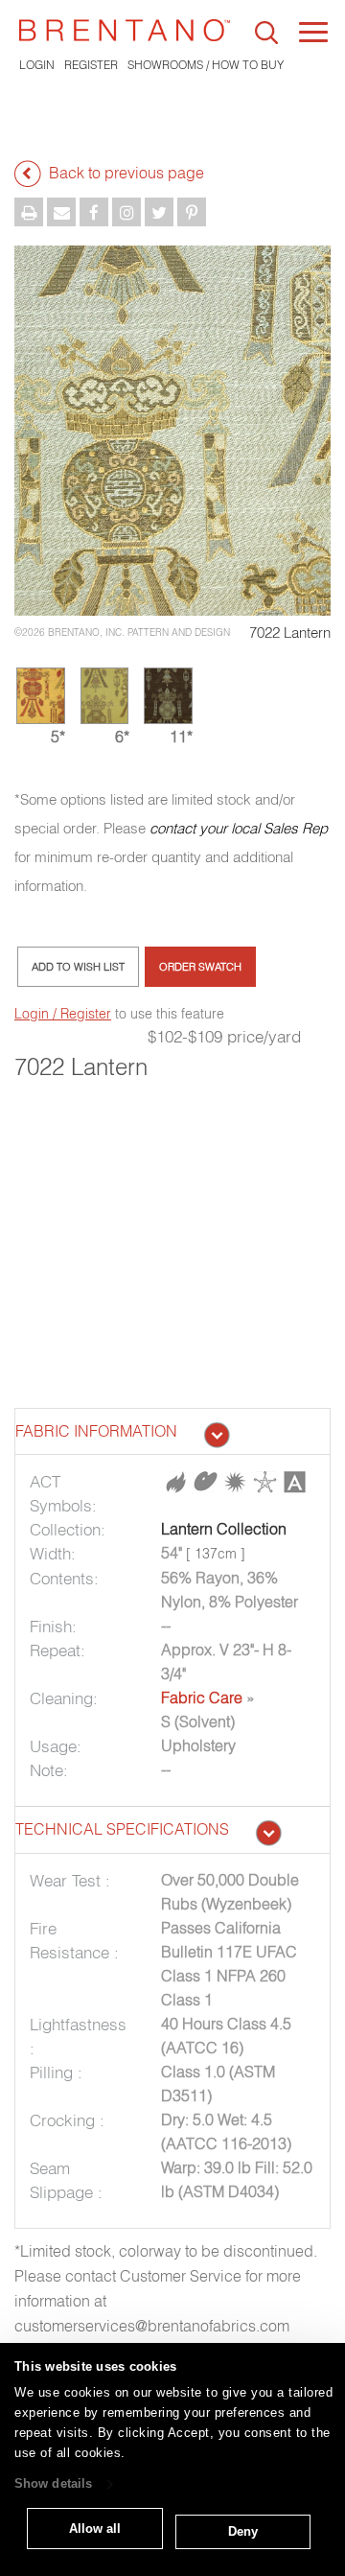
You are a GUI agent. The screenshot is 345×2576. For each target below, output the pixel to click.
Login (37, 65)
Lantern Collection (224, 1529)
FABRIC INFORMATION (96, 1431)
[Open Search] (266, 33)
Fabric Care (202, 1698)
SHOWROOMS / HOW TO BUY (206, 65)
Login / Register (63, 1014)
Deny (243, 2531)
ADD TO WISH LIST (78, 967)
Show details (53, 2484)
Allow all (95, 2529)
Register (91, 65)
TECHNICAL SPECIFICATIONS (122, 1829)
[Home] (125, 30)
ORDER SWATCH (200, 967)
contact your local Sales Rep (239, 828)
